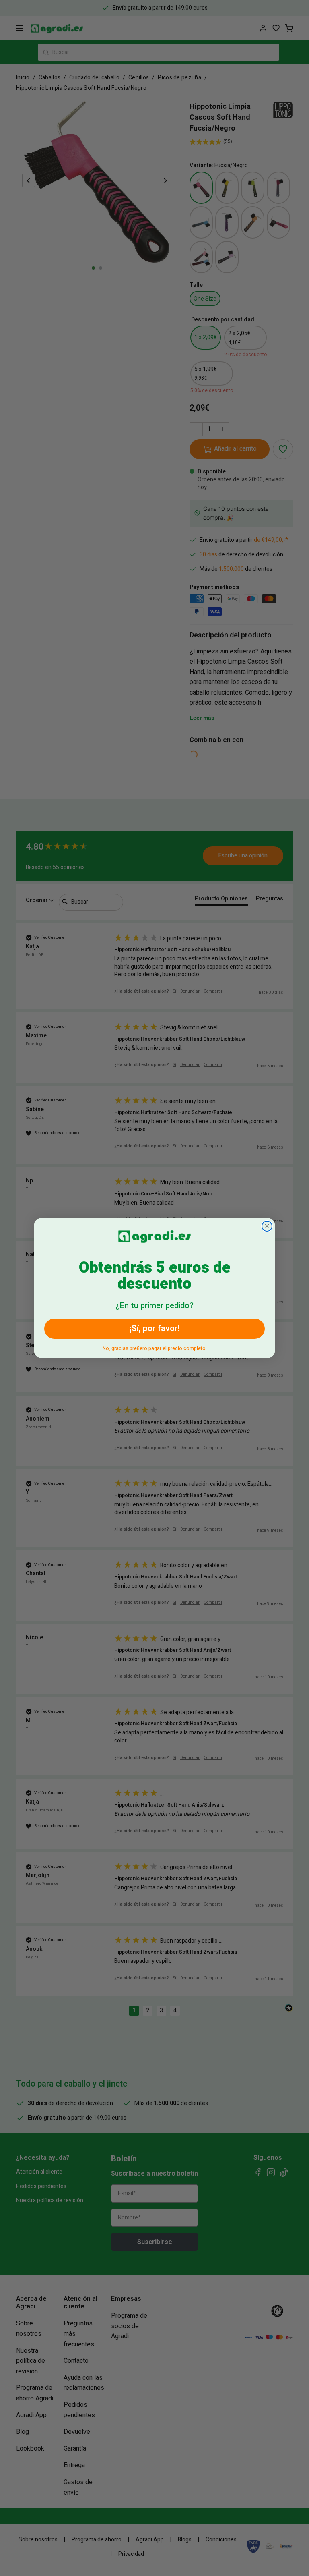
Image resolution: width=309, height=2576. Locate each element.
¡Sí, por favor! (155, 1328)
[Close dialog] (267, 1226)
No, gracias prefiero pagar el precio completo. (155, 1347)
